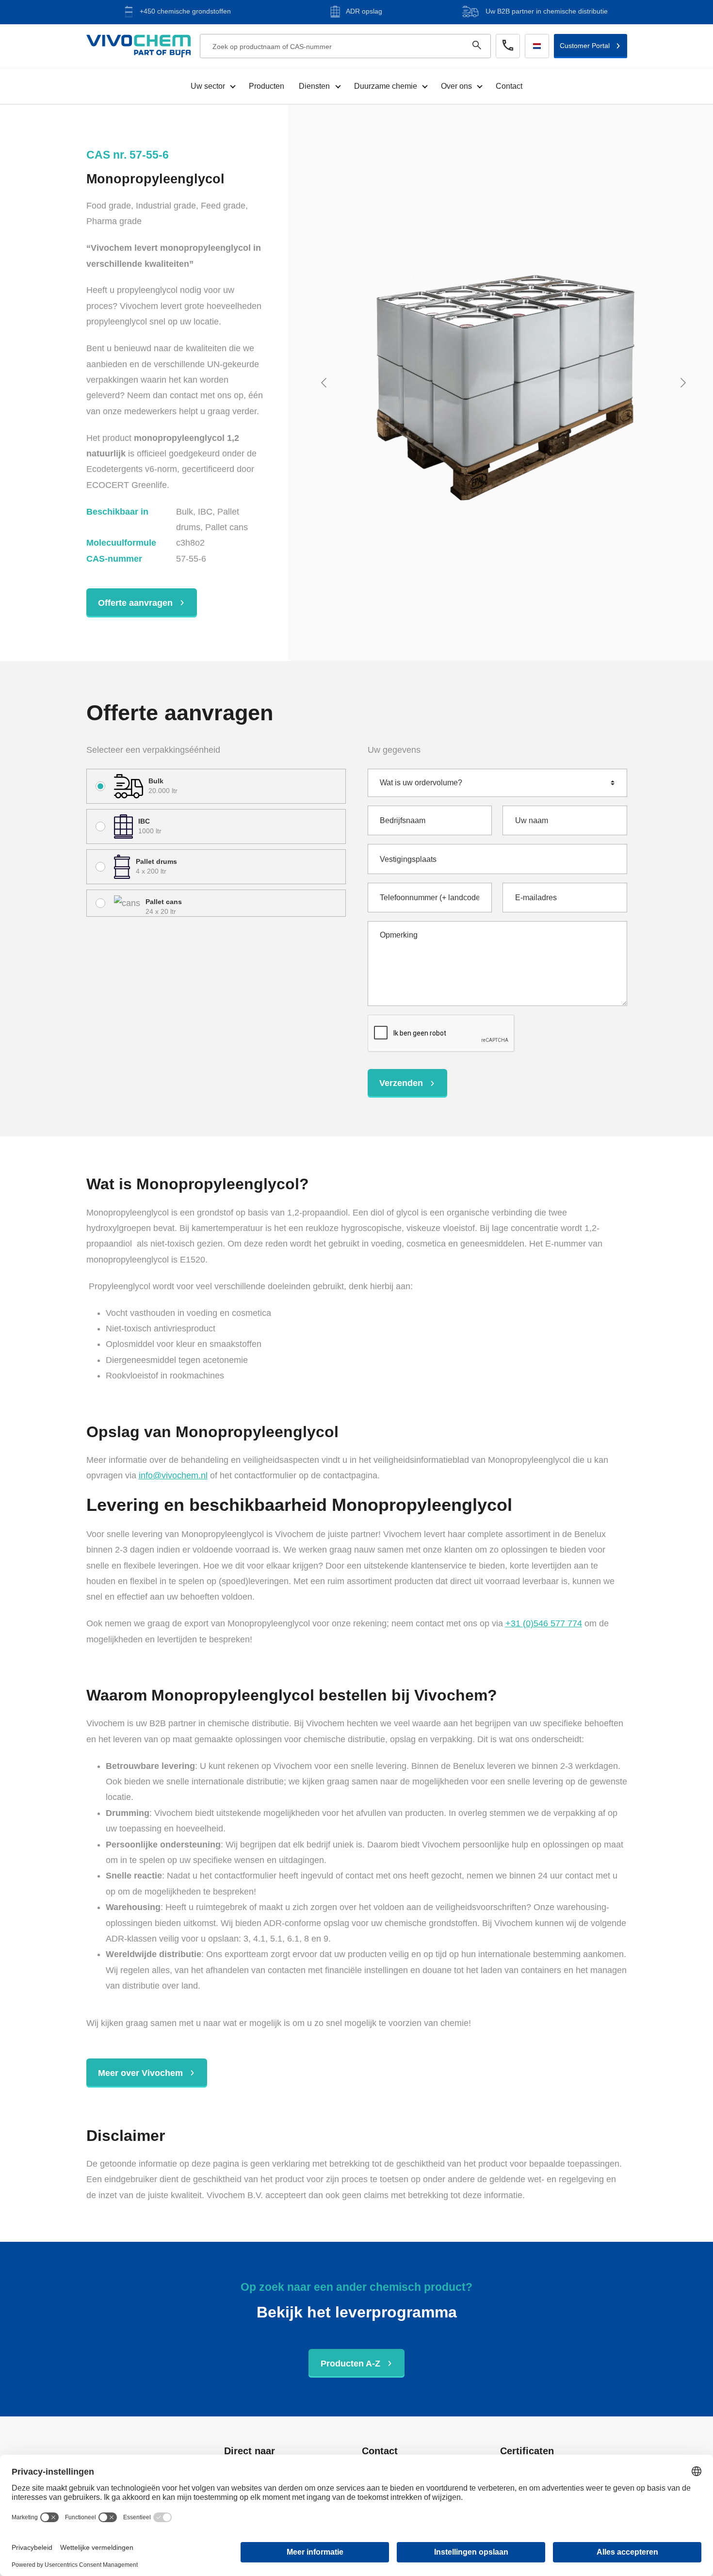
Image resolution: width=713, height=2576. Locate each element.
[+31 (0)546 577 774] (508, 46)
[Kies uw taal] (537, 46)
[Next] (685, 383)
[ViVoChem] (138, 46)
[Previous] (326, 383)
